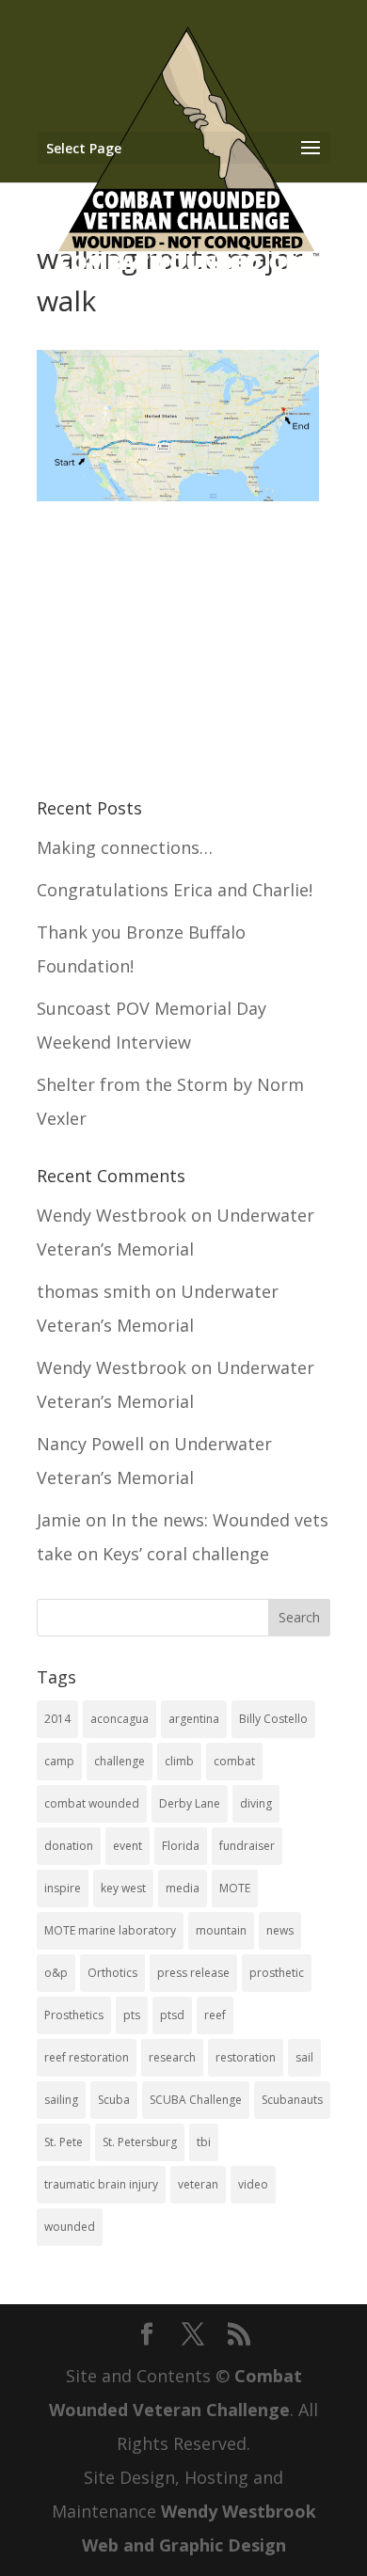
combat (234, 1761)
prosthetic (277, 1973)
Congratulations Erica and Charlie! (175, 890)
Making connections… (125, 847)
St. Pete (64, 2142)
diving (256, 1803)
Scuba (114, 2100)
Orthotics (112, 1973)
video (253, 2184)
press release (193, 1973)
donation (69, 1846)
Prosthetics (74, 2015)
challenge (120, 1761)
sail (304, 2057)
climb (179, 1761)
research (172, 2057)
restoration (246, 2057)
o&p (56, 1973)
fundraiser (247, 1846)
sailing (61, 2100)
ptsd (172, 2015)
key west (123, 1888)
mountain (221, 1930)
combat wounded (92, 1803)
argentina (194, 1719)
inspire (63, 1888)
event (128, 1846)
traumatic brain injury (101, 2184)
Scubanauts (292, 2100)
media (183, 1888)
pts (132, 2015)
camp (59, 1761)
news (280, 1930)
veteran (198, 2184)
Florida (181, 1846)
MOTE (235, 1888)
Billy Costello (273, 1719)
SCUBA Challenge (196, 2100)
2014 (57, 1719)
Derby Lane (190, 1803)
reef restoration (87, 2057)
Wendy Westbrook (112, 1215)
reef (215, 2015)
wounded (70, 2227)
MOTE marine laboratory (110, 1930)
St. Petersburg (140, 2142)
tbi (204, 2142)
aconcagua (120, 1719)
